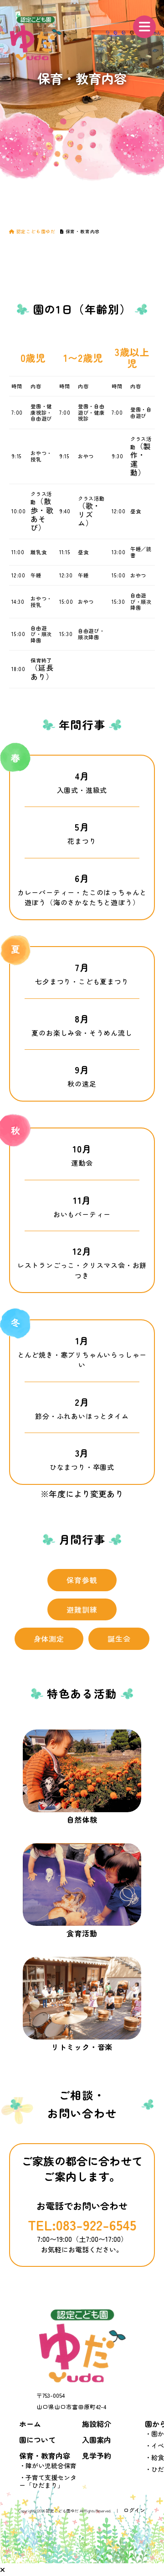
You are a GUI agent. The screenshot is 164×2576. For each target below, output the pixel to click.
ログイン (134, 2510)
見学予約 (97, 2456)
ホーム (30, 2424)
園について (37, 2440)
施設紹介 (97, 2424)
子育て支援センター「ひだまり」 (48, 2481)
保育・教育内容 (45, 2456)
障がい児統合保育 (51, 2466)
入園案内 (97, 2440)
